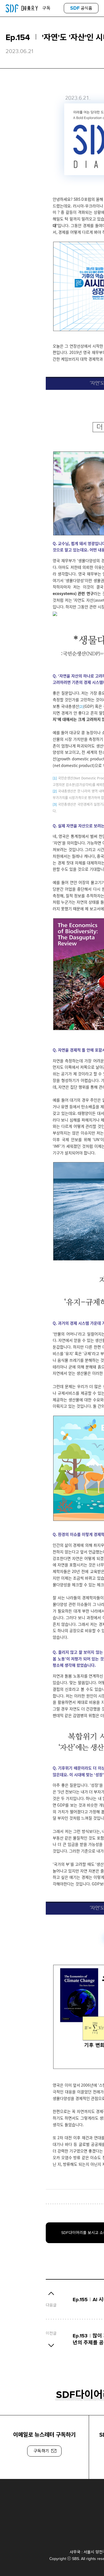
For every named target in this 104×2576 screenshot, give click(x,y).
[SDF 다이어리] (22, 8)
